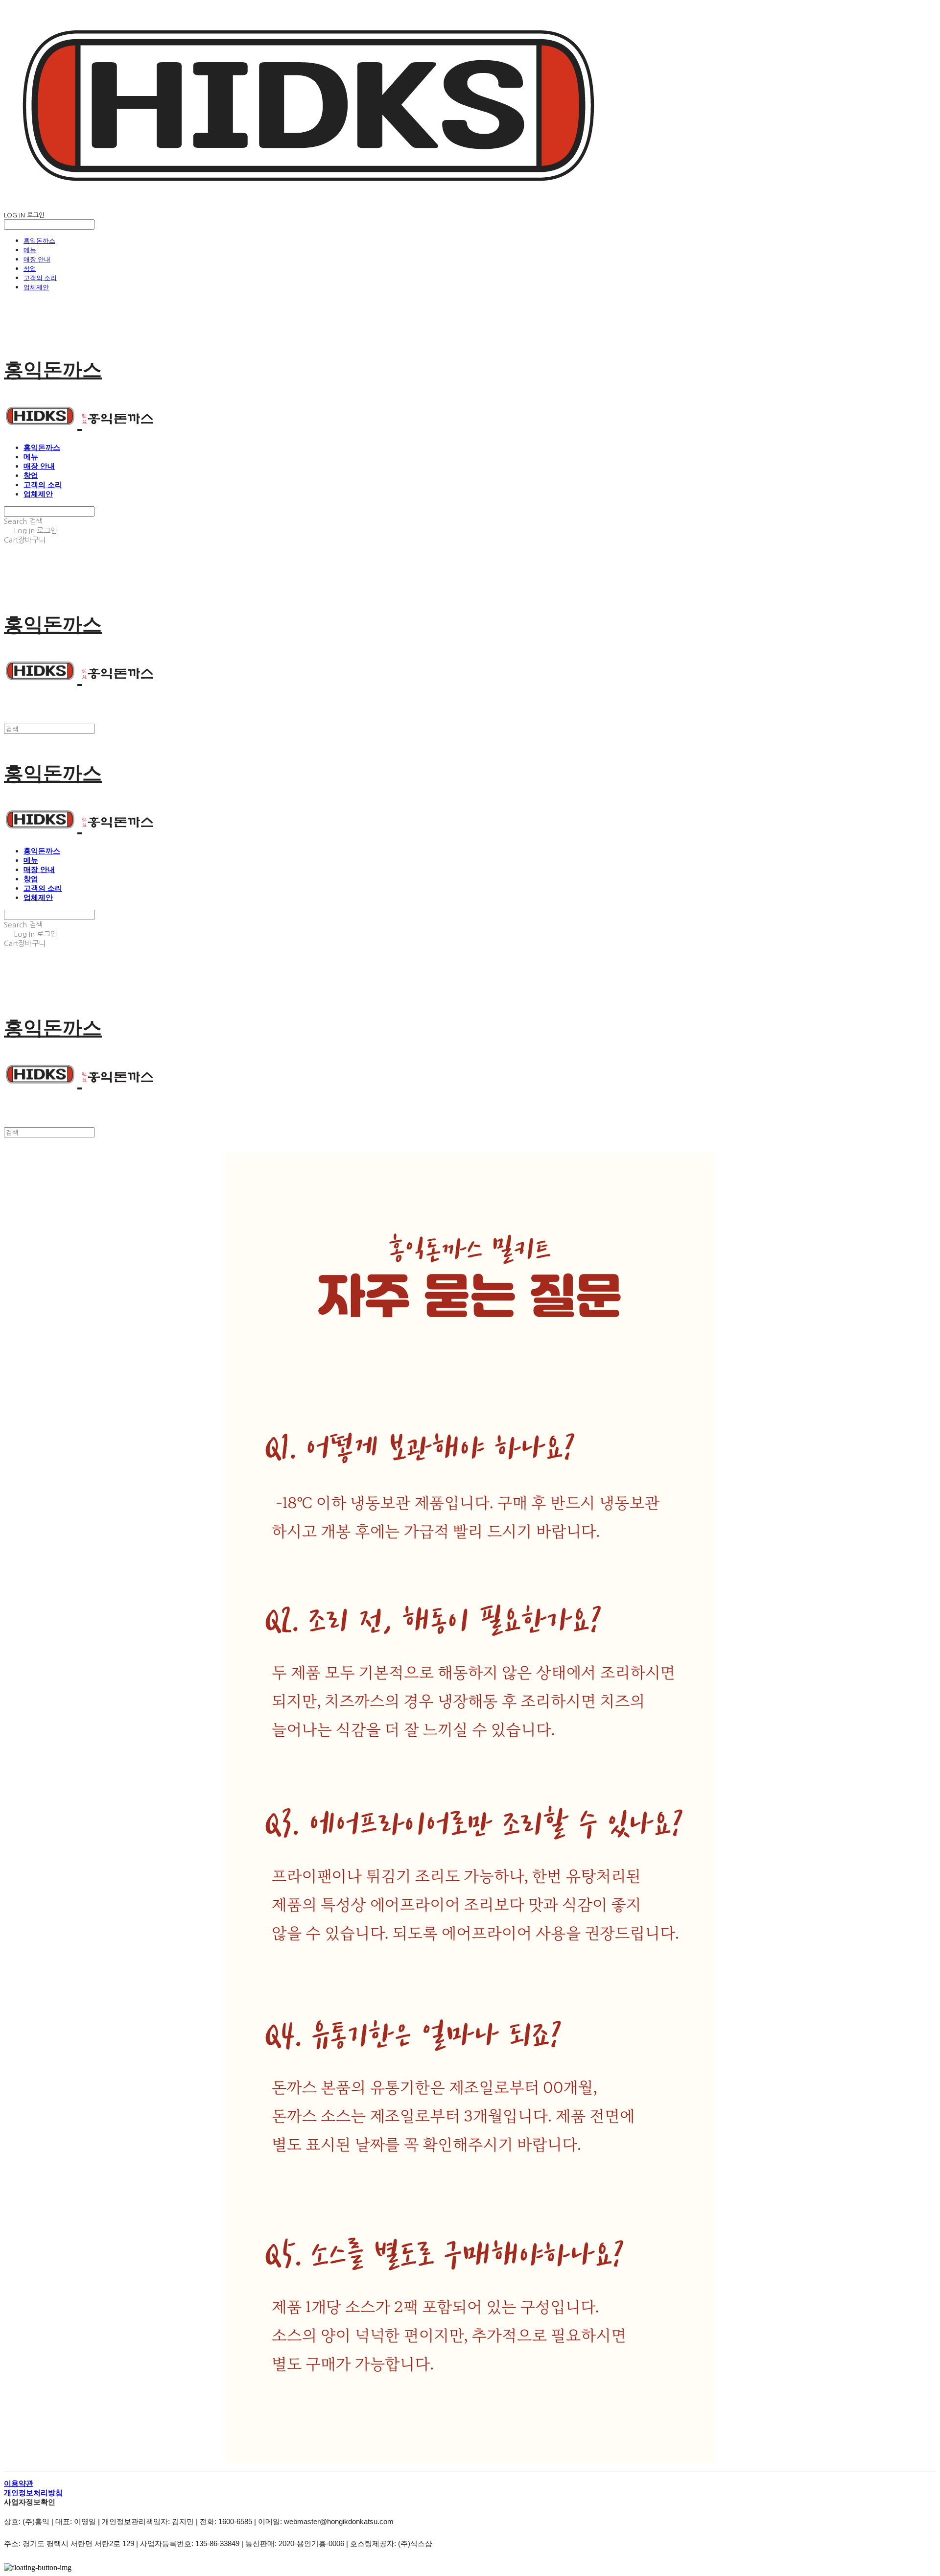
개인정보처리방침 (33, 2493)
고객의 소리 (40, 278)
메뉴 (30, 250)
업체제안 (36, 287)
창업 (30, 268)
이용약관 (19, 2483)
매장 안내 (37, 259)
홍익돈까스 (39, 240)
